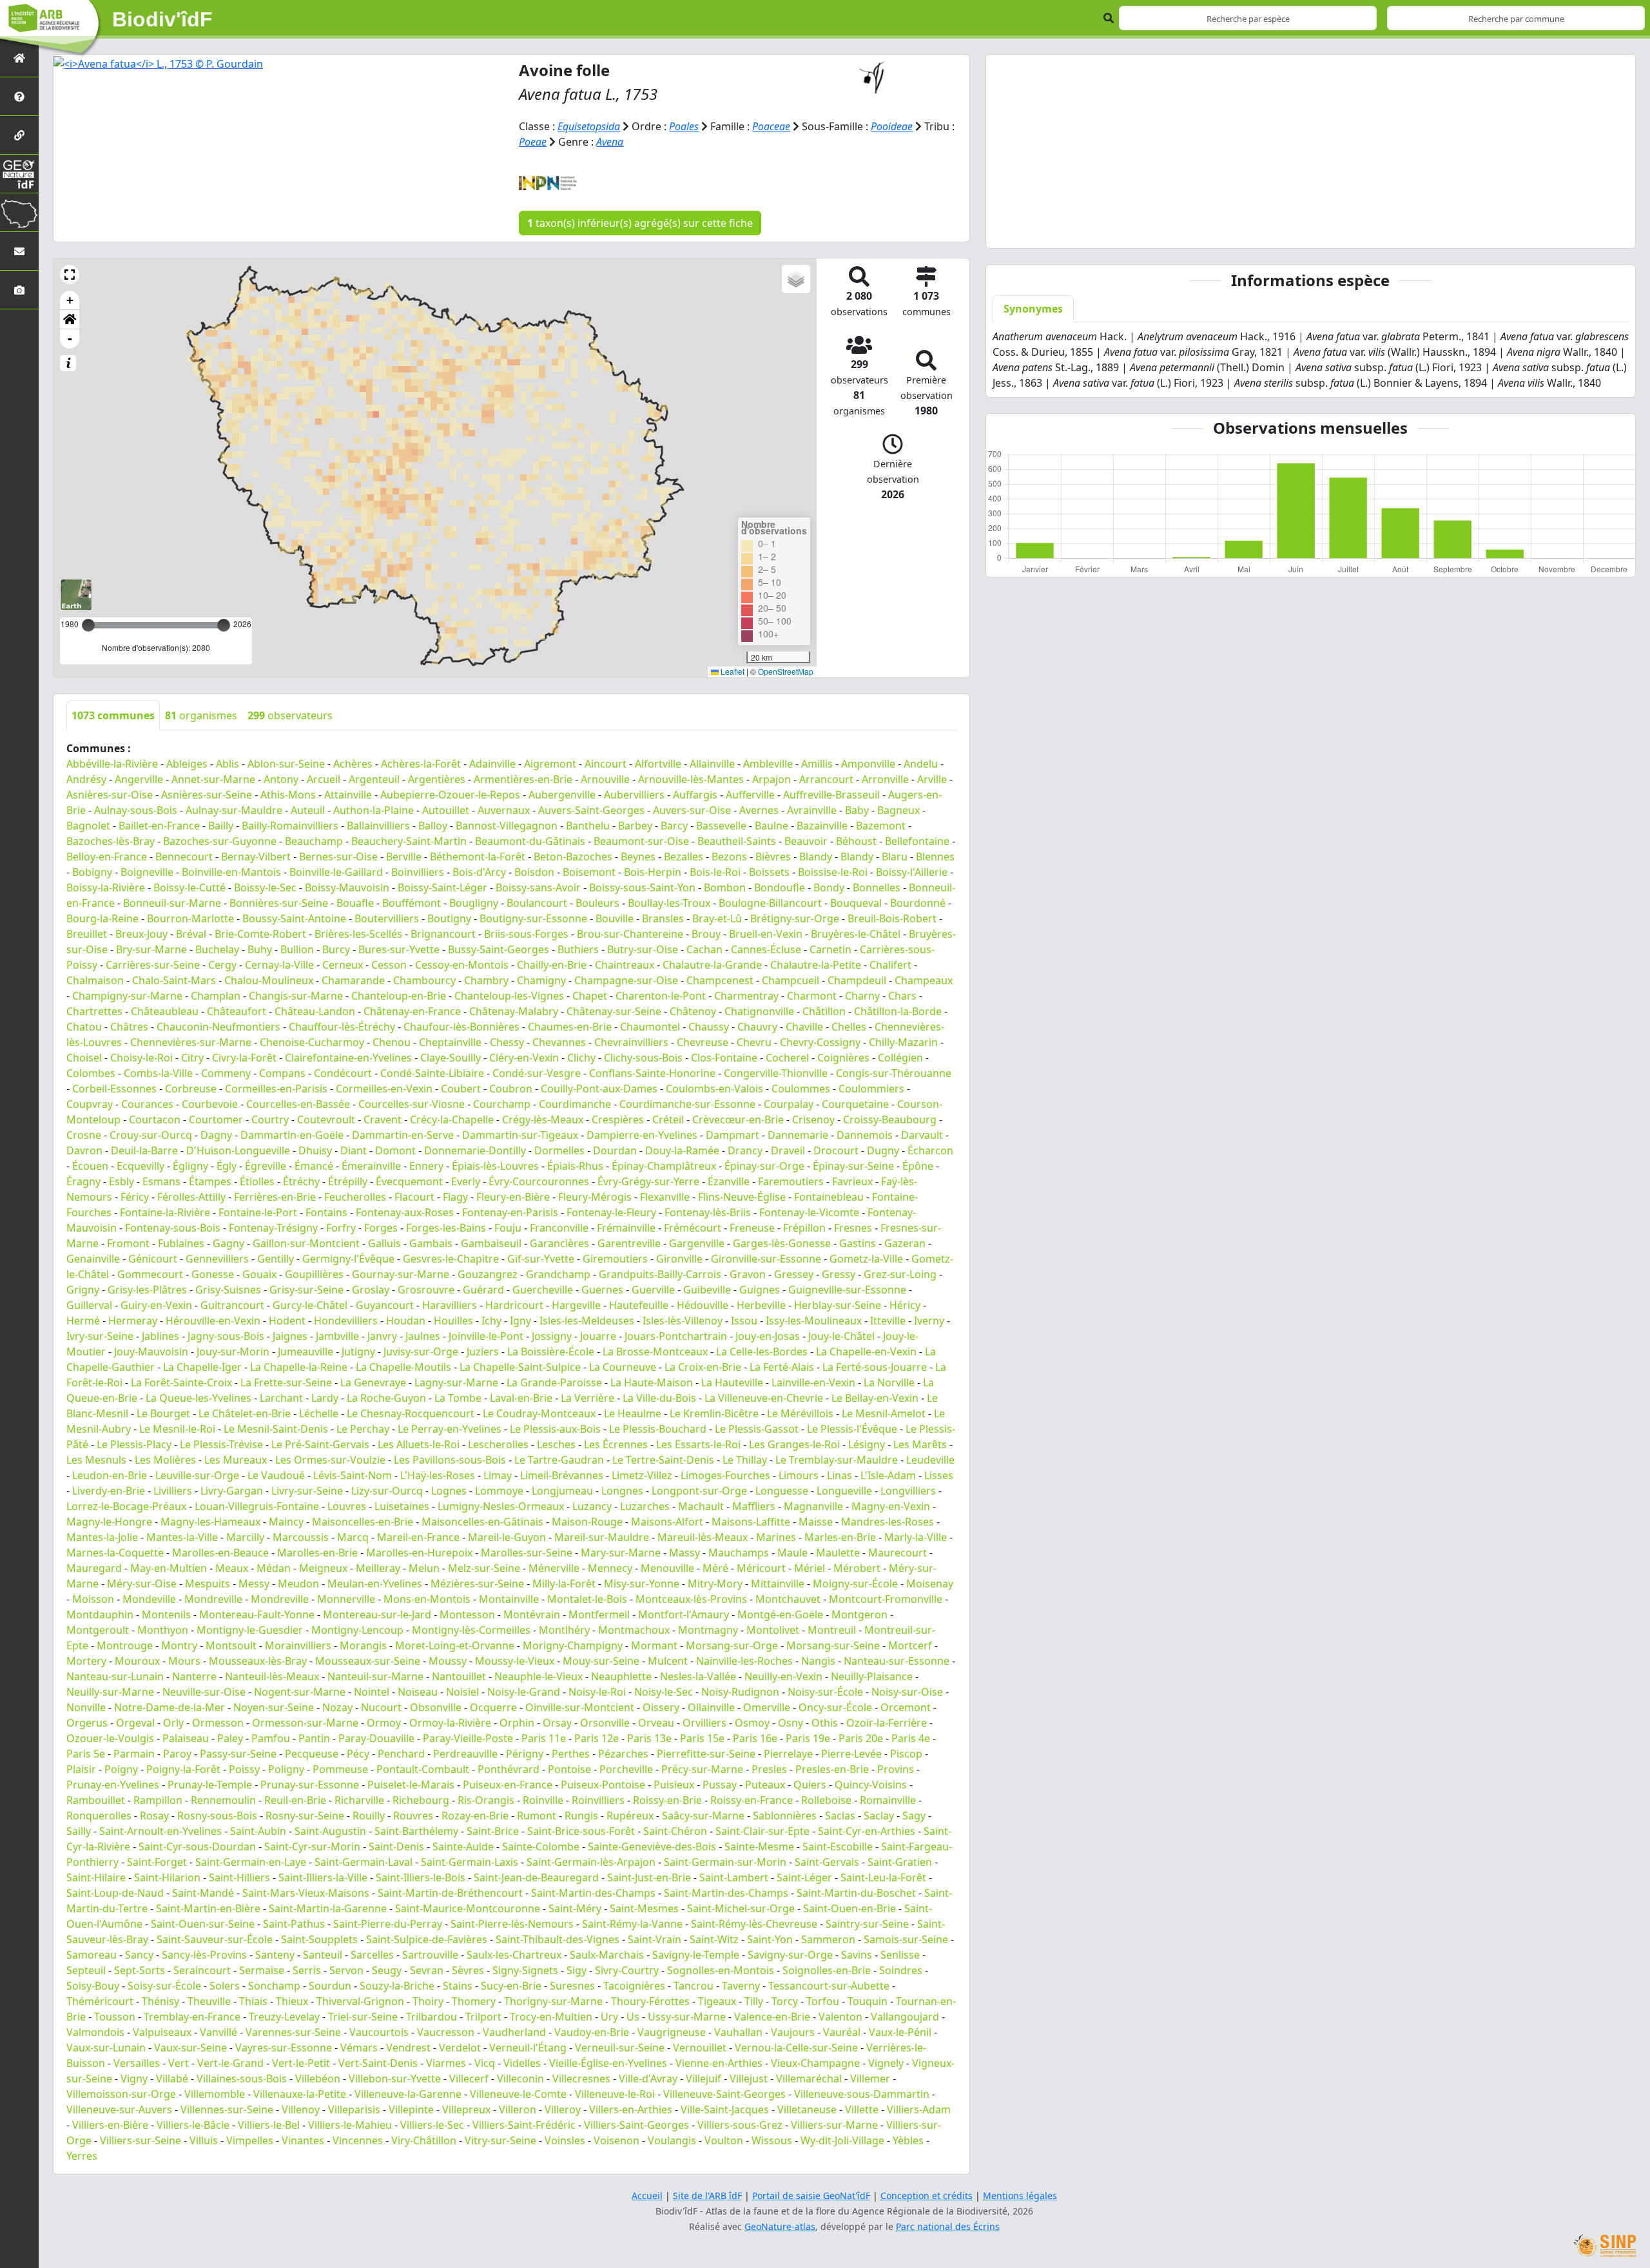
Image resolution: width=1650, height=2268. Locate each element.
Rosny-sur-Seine (305, 1816)
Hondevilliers (346, 1321)
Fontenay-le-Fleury (611, 1212)
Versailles (137, 2063)
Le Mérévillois (800, 1413)
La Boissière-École (551, 1352)
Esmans (161, 1181)
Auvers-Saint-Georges (591, 810)
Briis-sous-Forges (526, 934)
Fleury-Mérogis (595, 1197)
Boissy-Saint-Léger (442, 887)
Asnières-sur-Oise (110, 795)
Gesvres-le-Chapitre (451, 1259)
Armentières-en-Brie (523, 779)
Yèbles (908, 2140)
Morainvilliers (298, 1645)
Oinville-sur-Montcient (580, 1707)
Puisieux (674, 1785)
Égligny (190, 1166)
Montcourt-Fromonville (886, 1599)
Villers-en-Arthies (631, 2109)
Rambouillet (96, 1800)
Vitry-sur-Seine (500, 2140)
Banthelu (588, 826)
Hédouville (703, 1305)
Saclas (840, 1816)
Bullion (297, 949)
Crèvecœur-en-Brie (738, 1119)
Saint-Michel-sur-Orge (741, 1908)
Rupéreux (630, 1816)
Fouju (508, 1228)
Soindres (901, 1970)
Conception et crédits (927, 2195)
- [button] (70, 339)
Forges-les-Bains (446, 1228)
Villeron (518, 2109)
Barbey (635, 826)
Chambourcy (424, 980)
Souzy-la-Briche (397, 1986)
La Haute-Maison (652, 1382)
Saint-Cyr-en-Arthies (867, 1831)
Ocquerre (493, 1707)
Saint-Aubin (258, 1831)
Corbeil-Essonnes (114, 1089)
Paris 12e (597, 1738)
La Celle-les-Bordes (762, 1352)
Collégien (900, 1058)
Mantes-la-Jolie (102, 1537)
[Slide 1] (1252, 230)
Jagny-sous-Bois (226, 1336)
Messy (254, 1584)
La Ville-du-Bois (659, 1398)
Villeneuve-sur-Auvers (119, 2109)
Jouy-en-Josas (768, 1336)
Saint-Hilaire (96, 1877)
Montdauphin (100, 1614)
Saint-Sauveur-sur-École (215, 1939)
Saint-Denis (396, 1846)
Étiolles (257, 1181)
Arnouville (605, 779)
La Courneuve (623, 1367)
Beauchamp (314, 841)
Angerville (139, 779)
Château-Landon (315, 1011)
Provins (896, 1769)
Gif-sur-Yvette (541, 1259)
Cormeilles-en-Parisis (276, 1089)
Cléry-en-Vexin (524, 1058)
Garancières (559, 1243)
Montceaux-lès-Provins (691, 1599)
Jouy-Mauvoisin (151, 1352)
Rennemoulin (223, 1800)
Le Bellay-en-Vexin (875, 1398)
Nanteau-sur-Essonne (897, 1661)
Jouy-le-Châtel (841, 1336)
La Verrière (587, 1398)
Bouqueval (856, 903)
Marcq (353, 1537)
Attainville (348, 795)
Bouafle (355, 903)
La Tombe (458, 1398)
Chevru (754, 1042)
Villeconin (520, 2079)
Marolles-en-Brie (317, 1553)
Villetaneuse (807, 2109)
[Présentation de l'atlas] (19, 96)
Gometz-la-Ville (866, 1259)
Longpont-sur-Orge (699, 1491)
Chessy (507, 1042)
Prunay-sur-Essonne (310, 1785)
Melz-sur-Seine (484, 1568)
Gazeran (905, 1243)
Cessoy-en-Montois (462, 965)
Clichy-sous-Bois (643, 1058)
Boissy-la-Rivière (106, 887)
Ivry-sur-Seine (100, 1336)
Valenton (840, 2017)
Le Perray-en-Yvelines (450, 1429)
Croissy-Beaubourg (890, 1119)
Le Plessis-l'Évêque (852, 1429)
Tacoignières (634, 1986)
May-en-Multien (169, 1568)
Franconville (559, 1228)
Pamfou (271, 1738)
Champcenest (720, 980)
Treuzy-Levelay (284, 2017)
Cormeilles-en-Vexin (384, 1089)
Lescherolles (498, 1444)
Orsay (557, 1723)
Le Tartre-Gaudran (559, 1460)
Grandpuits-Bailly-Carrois (660, 1274)
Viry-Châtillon (424, 2140)
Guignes (760, 1290)
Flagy (455, 1197)
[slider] (224, 625)
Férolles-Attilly (191, 1197)
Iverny (929, 1321)
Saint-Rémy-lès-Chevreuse (754, 1924)
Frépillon (804, 1228)
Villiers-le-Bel (269, 2125)
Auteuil (308, 810)
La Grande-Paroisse (554, 1382)
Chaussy (709, 1027)
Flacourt (414, 1197)
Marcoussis (301, 1537)
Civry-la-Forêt (244, 1058)
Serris (307, 1970)
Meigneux (323, 1568)
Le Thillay (745, 1460)
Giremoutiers (615, 1259)
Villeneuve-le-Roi (615, 2094)
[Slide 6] (1368, 230)
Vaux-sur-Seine (190, 2048)
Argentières (437, 779)
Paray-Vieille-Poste (468, 1738)
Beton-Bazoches (573, 857)
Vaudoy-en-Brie (592, 2032)
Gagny (228, 1243)
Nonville (86, 1707)
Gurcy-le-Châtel (310, 1305)
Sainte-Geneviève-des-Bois (652, 1846)
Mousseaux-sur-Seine (368, 1661)
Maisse (816, 1522)
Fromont (128, 1243)
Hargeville (576, 1305)
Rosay (154, 1816)
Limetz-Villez (642, 1475)
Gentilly (276, 1259)
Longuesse (782, 1491)
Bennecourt (184, 857)
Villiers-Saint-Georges (636, 2125)
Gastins (858, 1243)
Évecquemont (409, 1181)
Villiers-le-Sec (432, 2125)
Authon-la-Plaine (374, 810)
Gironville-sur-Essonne (766, 1259)
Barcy (674, 826)
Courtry (270, 1119)
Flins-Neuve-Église (742, 1197)
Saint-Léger (804, 1877)
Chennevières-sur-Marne (191, 1042)
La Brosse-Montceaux (655, 1352)
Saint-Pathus (294, 1924)
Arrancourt (826, 779)
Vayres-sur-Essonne (284, 2048)
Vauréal (842, 2032)
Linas (840, 1475)
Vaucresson (446, 2032)
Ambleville (768, 764)
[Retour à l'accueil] (19, 58)
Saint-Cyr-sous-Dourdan (197, 1846)
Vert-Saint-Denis (378, 2063)
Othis (825, 1723)
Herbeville (761, 1305)
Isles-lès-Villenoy (683, 1321)
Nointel (372, 1692)
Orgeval (135, 1723)
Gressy (839, 1274)
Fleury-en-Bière (513, 1197)
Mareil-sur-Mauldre (602, 1537)
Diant (354, 1150)
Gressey (794, 1274)
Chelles (849, 1027)
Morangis (363, 1645)
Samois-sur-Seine (906, 1939)
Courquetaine (855, 1104)
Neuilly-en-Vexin (783, 1676)
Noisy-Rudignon (740, 1692)
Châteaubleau (165, 1011)
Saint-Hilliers (239, 1877)
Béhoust (856, 841)
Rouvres (413, 1816)
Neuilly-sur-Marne (110, 1692)
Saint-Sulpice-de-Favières (427, 1939)
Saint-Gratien (900, 1862)
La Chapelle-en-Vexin (866, 1352)
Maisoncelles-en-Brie (363, 1522)
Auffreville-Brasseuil (831, 795)
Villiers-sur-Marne (834, 2125)
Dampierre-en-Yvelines (642, 1135)
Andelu (921, 764)
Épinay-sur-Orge (764, 1166)
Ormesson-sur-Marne (305, 1723)
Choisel (84, 1058)
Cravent (383, 1119)
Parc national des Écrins (948, 2226)
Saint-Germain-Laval (364, 1862)
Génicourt (153, 1259)
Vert (179, 2063)
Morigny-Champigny (573, 1645)
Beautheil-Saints (737, 841)
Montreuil (832, 1630)
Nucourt (381, 1707)
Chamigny (541, 980)
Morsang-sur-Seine (833, 1645)
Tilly (754, 2001)
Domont (395, 1150)
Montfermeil (599, 1614)
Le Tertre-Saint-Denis (663, 1460)
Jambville (337, 1336)
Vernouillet (700, 2048)
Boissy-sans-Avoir (538, 887)
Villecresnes (581, 2079)
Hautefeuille (639, 1305)
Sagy (914, 1816)
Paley (230, 1738)
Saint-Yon (770, 1939)
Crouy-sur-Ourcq (151, 1135)
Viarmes (446, 2063)
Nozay (337, 1707)
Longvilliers (908, 1491)
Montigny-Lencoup (357, 1630)
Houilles (453, 1321)
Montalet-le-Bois (587, 1599)
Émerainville (371, 1166)
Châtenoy (693, 1011)
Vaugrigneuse (672, 2032)
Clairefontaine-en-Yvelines (348, 1058)
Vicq (485, 2063)
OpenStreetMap (786, 671)
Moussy (448, 1661)
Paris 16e (755, 1738)
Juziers (483, 1352)
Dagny (216, 1135)
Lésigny (867, 1444)
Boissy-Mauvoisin (347, 887)
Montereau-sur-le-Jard (377, 1614)
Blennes (935, 857)
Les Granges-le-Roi (794, 1444)
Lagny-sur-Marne (456, 1382)
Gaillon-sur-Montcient (306, 1243)
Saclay (879, 1816)
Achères (353, 764)
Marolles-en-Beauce (220, 1553)
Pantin (314, 1738)
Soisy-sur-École (164, 1986)
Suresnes (572, 1986)
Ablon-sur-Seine (286, 764)
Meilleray (378, 1568)
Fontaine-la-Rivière (165, 1212)
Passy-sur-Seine (238, 1754)
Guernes (602, 1290)
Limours (799, 1475)
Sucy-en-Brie (511, 1986)
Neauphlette (621, 1676)
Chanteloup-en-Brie (399, 996)
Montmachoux (634, 1630)
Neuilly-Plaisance (872, 1676)
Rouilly (369, 1816)
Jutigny (358, 1352)
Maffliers (754, 1506)
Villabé (172, 2079)
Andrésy (86, 779)
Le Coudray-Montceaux (539, 1413)
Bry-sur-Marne (151, 949)
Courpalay (789, 1104)
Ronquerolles (99, 1816)
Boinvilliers (418, 872)
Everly (466, 1181)
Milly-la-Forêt (564, 1584)
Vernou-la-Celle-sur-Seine (796, 2048)
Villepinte (411, 2109)
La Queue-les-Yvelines (199, 1398)
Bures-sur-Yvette (399, 949)
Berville (404, 857)
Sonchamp (274, 1986)
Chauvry (757, 1027)
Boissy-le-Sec (265, 887)
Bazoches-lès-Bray (111, 841)
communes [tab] (113, 715)
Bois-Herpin (653, 872)
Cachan (704, 949)
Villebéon (318, 2079)
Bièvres (773, 857)
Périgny (525, 1754)
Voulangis (672, 2140)
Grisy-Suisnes (228, 1290)
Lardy (325, 1398)
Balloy (433, 826)
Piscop (906, 1754)
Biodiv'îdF (162, 19)
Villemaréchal (809, 2079)
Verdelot (460, 2048)
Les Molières (165, 1460)
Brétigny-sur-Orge (795, 918)
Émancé (314, 1166)
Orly (173, 1723)
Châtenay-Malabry (514, 1011)
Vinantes (303, 2140)
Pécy (358, 1754)
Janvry (382, 1336)
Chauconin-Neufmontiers (218, 1027)
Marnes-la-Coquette (115, 1553)
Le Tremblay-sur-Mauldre (837, 1460)
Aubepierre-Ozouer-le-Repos (450, 795)
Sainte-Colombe (541, 1846)
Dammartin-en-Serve (403, 1135)
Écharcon (930, 1150)
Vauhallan (738, 2032)
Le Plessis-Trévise (221, 1444)
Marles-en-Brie (840, 1537)
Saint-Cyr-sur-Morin (312, 1846)
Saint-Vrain (655, 1939)
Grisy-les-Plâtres (147, 1290)
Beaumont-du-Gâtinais (530, 841)
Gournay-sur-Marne (401, 1274)
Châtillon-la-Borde (898, 1011)
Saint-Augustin (330, 1831)
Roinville (543, 1800)
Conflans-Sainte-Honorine (652, 1073)
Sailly (79, 1831)
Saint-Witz (714, 1939)
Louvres (347, 1506)
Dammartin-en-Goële (292, 1135)
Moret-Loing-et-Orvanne (455, 1645)
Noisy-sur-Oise (907, 1692)
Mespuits (208, 1584)
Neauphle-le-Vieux (539, 1676)
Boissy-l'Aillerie (912, 872)
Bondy (829, 887)
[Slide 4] (1322, 230)
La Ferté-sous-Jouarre (875, 1367)
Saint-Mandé (203, 1893)
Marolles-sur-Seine (527, 1553)
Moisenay (930, 1584)
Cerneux (343, 965)
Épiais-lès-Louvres (495, 1166)
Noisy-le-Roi (597, 1692)
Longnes (622, 1491)
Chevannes (559, 1042)
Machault (701, 1506)
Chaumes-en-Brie (570, 1027)
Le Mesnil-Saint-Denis (276, 1429)
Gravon (748, 1274)
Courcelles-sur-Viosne (412, 1104)
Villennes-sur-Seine (227, 2109)
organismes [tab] (201, 715)
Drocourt (836, 1150)
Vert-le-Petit (301, 2063)
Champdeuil (857, 980)
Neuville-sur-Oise (204, 1692)
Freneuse (752, 1228)
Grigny (83, 1290)
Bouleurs (597, 903)
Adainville (492, 764)
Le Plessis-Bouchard (658, 1429)
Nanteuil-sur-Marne (375, 1676)
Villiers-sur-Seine (141, 2140)
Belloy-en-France (107, 857)
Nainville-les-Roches (744, 1661)
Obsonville (436, 1707)
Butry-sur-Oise (643, 949)
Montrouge (125, 1645)
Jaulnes (423, 1336)
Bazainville (822, 826)
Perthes (571, 1754)
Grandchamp (558, 1274)
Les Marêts (920, 1444)
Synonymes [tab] (1033, 309)
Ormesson (218, 1723)
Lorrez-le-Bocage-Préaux (126, 1506)
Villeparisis (354, 2109)
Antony (281, 779)
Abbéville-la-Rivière (112, 764)
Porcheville (626, 1769)
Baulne (772, 826)
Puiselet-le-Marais (411, 1785)
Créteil (668, 1119)
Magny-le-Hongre (109, 1522)
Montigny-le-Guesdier (250, 1630)
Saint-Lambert (734, 1877)
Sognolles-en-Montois (721, 1970)
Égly (227, 1166)
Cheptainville (450, 1042)
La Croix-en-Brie (703, 1367)
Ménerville (554, 1568)
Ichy (491, 1321)
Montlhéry (564, 1630)
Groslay (371, 1290)
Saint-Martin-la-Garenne (328, 1908)
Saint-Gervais (827, 1862)
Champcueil (791, 980)
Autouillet (446, 810)
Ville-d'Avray (648, 2079)
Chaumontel (650, 1027)
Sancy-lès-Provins (204, 1955)
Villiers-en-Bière (110, 2125)
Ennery (426, 1166)
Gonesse (213, 1274)
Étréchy (301, 1181)
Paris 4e (911, 1738)
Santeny (275, 1955)
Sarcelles (372, 1955)
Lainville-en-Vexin (813, 1382)
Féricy (135, 1197)
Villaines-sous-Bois (242, 2079)
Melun (424, 1568)
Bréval (191, 934)
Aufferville (750, 795)
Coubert (461, 1089)
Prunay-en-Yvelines (113, 1785)
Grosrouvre (426, 1290)
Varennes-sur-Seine (293, 2032)
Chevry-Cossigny (820, 1042)
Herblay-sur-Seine (838, 1305)
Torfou (823, 2001)
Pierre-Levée (851, 1754)
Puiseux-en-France (508, 1785)
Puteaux (765, 1785)
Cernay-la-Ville (279, 965)
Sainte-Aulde (463, 1846)
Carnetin (830, 949)
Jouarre (598, 1336)
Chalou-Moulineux (269, 980)
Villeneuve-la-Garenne (408, 2094)
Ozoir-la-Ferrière (887, 1723)
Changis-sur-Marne (296, 996)
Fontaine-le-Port (258, 1212)
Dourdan (615, 1150)
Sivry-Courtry (627, 1970)
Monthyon (163, 1630)
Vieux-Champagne (815, 2063)
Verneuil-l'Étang (528, 2048)
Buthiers (578, 949)
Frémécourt (693, 1228)
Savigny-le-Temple (696, 1955)
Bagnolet (88, 826)
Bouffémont (412, 903)
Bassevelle (721, 826)
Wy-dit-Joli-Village (842, 2140)
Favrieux (852, 1181)
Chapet (590, 996)
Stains (458, 1986)
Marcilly (245, 1537)
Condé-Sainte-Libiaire (432, 1073)
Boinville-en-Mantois (231, 872)
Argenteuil (374, 779)
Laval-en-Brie (521, 1398)
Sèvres (468, 1970)
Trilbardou (432, 2017)
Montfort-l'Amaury (684, 1614)
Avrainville (812, 810)
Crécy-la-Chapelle (452, 1119)
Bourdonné (918, 903)
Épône (918, 1166)
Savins (857, 1955)
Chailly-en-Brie (552, 965)
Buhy (260, 949)
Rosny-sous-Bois (217, 1816)
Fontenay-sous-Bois (173, 1228)
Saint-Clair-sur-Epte (762, 1831)
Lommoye (499, 1491)
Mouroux (137, 1661)
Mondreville (213, 1599)
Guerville (653, 1290)
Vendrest (408, 2048)
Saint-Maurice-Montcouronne (468, 1908)
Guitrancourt (232, 1305)
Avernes (759, 810)
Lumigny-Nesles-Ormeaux (501, 1506)
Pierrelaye (788, 1754)
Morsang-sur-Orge (732, 1645)
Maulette (838, 1553)
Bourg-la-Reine (102, 918)
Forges (381, 1228)
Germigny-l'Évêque (348, 1259)
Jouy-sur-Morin (233, 1352)
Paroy (177, 1754)
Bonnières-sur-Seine (279, 903)
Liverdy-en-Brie (109, 1491)
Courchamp (502, 1104)
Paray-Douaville (376, 1738)
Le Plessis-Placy (134, 1444)
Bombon (725, 887)
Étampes (210, 1181)
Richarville (359, 1800)
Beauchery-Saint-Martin (409, 841)
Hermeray (133, 1321)
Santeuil (323, 1955)
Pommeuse (340, 1769)
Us (633, 2017)
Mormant (654, 1645)
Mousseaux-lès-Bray (258, 1661)
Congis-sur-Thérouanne (894, 1073)
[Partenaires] (19, 135)
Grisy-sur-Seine (306, 1290)
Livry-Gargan (232, 1491)
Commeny (226, 1073)
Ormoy (384, 1723)
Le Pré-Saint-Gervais (320, 1444)
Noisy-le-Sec (664, 1692)
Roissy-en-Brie (667, 1800)
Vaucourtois (379, 2032)
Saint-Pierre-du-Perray (388, 1924)
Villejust (749, 2079)
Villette (862, 2109)
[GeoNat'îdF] (19, 174)
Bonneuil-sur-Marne (172, 903)
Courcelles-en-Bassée (298, 1104)
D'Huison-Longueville (238, 1150)
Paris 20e (861, 1738)
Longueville (844, 1491)
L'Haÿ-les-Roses (438, 1475)
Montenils (166, 1614)
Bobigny (92, 872)
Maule (792, 1553)
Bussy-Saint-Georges (499, 949)
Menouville (667, 1568)
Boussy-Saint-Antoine (294, 918)
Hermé (83, 1321)
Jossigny (552, 1336)
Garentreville (629, 1243)
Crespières (618, 1119)
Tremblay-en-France (192, 2017)
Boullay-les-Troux (669, 903)
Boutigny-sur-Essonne (533, 918)
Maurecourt (898, 1553)
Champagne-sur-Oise (626, 980)
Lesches (556, 1444)
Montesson (467, 1614)
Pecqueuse (312, 1754)
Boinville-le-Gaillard (336, 872)
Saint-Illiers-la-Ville (323, 1877)
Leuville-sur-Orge (197, 1475)
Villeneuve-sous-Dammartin (862, 2094)
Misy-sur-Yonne (642, 1584)
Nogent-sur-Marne (300, 1692)
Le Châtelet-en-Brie (245, 1413)
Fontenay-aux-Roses (405, 1212)
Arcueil (324, 779)
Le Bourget (163, 1413)
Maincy (286, 1522)
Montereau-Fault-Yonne (257, 1614)
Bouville (615, 918)
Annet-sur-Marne (213, 779)
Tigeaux (717, 2001)
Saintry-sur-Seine (867, 1924)
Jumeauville (306, 1352)
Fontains (326, 1212)
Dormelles (559, 1150)
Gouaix (259, 1274)
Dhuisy (315, 1150)
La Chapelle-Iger (202, 1367)
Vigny (134, 2079)
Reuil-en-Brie (295, 1800)
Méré (715, 1568)
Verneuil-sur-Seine (620, 2048)
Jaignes (290, 1336)
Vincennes (358, 2140)
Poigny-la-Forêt (183, 1769)
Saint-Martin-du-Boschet (856, 1893)
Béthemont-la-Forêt (478, 857)
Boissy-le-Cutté (189, 887)
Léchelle (319, 1413)
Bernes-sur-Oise (338, 857)
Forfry (341, 1228)
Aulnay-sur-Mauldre (234, 810)
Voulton (724, 2140)
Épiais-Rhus (575, 1166)
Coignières (843, 1058)
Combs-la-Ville (158, 1073)
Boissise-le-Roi (833, 872)
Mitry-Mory (715, 1584)
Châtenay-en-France (412, 1011)
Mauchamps (739, 1553)
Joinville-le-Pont (486, 1336)
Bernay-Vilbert (256, 857)
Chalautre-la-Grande (712, 965)
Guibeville (707, 1290)
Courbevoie (210, 1104)
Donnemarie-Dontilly (475, 1150)
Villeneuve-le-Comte (518, 2094)
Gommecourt (150, 1274)
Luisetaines (402, 1506)
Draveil (788, 1150)
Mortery (86, 1661)
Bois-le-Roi (715, 872)
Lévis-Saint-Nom (353, 1475)
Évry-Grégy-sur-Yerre (648, 1181)
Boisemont (589, 872)
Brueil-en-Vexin (766, 934)
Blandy (816, 857)
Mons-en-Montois (427, 1599)
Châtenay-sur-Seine (614, 1011)
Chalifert (890, 965)
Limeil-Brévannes (562, 1475)
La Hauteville (732, 1382)
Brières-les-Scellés (358, 934)
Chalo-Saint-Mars (174, 980)
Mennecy (610, 1568)
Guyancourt (385, 1305)
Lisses (939, 1475)
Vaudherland (514, 2032)
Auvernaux (504, 810)
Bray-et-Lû (717, 918)
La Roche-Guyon (386, 1398)
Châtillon (824, 1011)
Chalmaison (95, 980)
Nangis (818, 1661)
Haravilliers (450, 1305)
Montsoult (231, 1645)
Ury (609, 2017)
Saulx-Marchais (607, 1955)
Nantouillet (459, 1676)
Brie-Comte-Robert (260, 934)
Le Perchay (363, 1429)
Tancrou (694, 1986)
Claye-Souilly (451, 1058)
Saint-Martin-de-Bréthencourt (450, 1893)
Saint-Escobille (838, 1846)
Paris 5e (86, 1754)
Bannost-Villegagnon (507, 826)
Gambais (431, 1243)
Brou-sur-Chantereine (630, 934)
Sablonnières (785, 1816)
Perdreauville (465, 1754)
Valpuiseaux (162, 2032)
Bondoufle (780, 887)
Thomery (474, 2001)
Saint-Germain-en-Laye (251, 1862)
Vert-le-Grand (230, 2063)
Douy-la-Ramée (682, 1150)
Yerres (82, 2156)
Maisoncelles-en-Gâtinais (482, 1522)
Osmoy (752, 1723)
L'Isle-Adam (888, 1475)
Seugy (387, 1970)
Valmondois (95, 2032)
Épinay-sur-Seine (853, 1166)
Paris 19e (808, 1738)
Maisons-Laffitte (751, 1522)
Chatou (84, 1027)
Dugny (883, 1150)
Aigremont (550, 764)
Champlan (216, 996)
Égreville (266, 1166)
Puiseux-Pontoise (603, 1785)
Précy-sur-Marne (702, 1769)
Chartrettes (94, 1011)
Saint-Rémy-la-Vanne (632, 1924)
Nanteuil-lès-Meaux (272, 1676)
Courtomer (216, 1119)
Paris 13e (649, 1738)
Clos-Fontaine (724, 1058)
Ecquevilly (141, 1166)
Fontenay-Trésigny (273, 1228)
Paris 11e (544, 1738)
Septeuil (86, 1970)
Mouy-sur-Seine (601, 1661)
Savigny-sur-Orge (790, 1955)
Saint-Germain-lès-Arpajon (591, 1862)
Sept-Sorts (140, 1970)
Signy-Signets (525, 1970)
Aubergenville (562, 795)
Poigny (121, 1769)
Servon (346, 1970)
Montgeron (859, 1614)
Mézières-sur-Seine (477, 1584)
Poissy (244, 1769)
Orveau (656, 1723)
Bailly (221, 826)
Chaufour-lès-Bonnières (461, 1027)
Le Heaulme (633, 1413)
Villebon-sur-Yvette (395, 2079)
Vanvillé (218, 2032)
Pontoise (569, 1769)
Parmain (134, 1754)
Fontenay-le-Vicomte (809, 1212)
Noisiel (462, 1692)
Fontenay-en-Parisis (510, 1212)
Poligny (286, 1769)
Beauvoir (806, 841)
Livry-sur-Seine (307, 1491)
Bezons (729, 857)
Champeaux (924, 980)
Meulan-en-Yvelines (375, 1584)
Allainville (712, 764)
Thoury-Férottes (650, 2001)
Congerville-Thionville (776, 1073)
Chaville (804, 1027)
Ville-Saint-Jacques (725, 2109)
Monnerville (346, 1599)
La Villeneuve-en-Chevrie (764, 1398)
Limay (498, 1475)
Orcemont (906, 1707)
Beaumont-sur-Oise (641, 841)
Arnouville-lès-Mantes (691, 779)
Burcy (336, 949)
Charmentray (746, 996)
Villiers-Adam (919, 2109)
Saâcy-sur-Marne (703, 1816)
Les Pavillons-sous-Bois (450, 1460)
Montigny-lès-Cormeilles (471, 1630)
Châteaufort (237, 1011)
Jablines (160, 1336)
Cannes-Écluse (766, 949)
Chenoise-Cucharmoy (312, 1042)
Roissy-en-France (752, 1800)
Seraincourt (202, 1970)
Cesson (389, 965)
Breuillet (87, 934)
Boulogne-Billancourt (770, 903)
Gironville (679, 1259)
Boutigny (449, 918)
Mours (184, 1661)
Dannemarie (798, 1135)
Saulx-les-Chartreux (514, 1955)
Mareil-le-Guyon (507, 1537)
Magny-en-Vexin (891, 1506)
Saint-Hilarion (167, 1877)
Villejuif (704, 2079)
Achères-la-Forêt (421, 764)
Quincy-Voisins (871, 1785)
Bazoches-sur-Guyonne (220, 841)
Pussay (720, 1785)
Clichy (581, 1058)
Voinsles (565, 2140)
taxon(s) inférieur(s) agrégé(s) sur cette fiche (640, 223)
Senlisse (900, 1955)
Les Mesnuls (96, 1460)
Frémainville (626, 1228)
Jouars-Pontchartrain (676, 1336)
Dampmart (733, 1135)
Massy (684, 1553)
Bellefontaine (917, 841)
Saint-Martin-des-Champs (593, 1893)
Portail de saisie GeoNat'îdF (811, 2195)
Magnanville (813, 1506)
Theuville (209, 2001)
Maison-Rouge (587, 1522)
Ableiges (187, 764)
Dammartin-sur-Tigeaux (520, 1135)
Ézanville (729, 1181)
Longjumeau (562, 1491)
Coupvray (90, 1104)
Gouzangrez (488, 1274)
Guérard (483, 1290)
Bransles (663, 918)
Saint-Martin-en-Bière (208, 1908)
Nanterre (194, 1676)
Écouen (90, 1166)
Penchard (401, 1754)
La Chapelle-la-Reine (299, 1367)
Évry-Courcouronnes (539, 1181)
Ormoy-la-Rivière (450, 1723)
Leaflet (732, 671)
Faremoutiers (791, 1181)
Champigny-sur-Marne (127, 996)
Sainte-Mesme (759, 1846)
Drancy (745, 1150)
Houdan (406, 1321)
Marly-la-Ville (916, 1537)
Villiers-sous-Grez (740, 2125)
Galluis (384, 1243)
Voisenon (616, 2140)
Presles (769, 1769)
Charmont (812, 996)
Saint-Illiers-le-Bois (421, 1877)
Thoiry (428, 2001)
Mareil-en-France (418, 1537)
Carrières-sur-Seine (153, 965)
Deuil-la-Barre (144, 1150)
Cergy (222, 965)
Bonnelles (877, 887)
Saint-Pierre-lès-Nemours (512, 1924)
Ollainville (711, 1707)
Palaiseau (186, 1738)
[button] (70, 275)
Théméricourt (100, 2001)
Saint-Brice (493, 1831)
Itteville (888, 1321)
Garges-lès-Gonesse (782, 1243)
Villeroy (563, 2109)
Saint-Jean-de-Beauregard (536, 1877)
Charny (862, 996)
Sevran (427, 1970)
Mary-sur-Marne (621, 1553)
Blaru (895, 857)
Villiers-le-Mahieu (350, 2125)
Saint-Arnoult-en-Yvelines (160, 1831)
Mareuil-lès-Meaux (703, 1537)
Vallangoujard (905, 2017)
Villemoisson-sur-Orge (121, 2094)
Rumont (537, 1816)
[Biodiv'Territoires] (19, 212)
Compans (282, 1073)
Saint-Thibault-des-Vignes (558, 1939)
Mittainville (778, 1584)
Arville (932, 779)
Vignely (886, 2063)
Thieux (292, 2001)
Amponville (868, 764)
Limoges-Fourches (725, 1475)
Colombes (91, 1073)
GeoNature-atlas (780, 2226)
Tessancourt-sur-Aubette (829, 1986)
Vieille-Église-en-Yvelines (608, 2063)
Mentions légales (1020, 2195)
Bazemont (881, 826)
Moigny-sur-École (855, 1584)
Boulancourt (537, 903)
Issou (744, 1321)
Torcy (785, 2001)
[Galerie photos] (19, 290)
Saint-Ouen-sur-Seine (203, 1924)
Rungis (581, 1816)
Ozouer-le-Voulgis (110, 1738)
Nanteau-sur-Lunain (115, 1676)
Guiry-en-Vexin (156, 1305)
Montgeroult (98, 1630)
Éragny (83, 1181)
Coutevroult (326, 1119)
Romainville (888, 1800)
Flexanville (665, 1197)
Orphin (517, 1723)
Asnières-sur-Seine (207, 795)
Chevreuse (703, 1042)
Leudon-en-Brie (110, 1475)
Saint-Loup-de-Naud (115, 1893)
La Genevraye (373, 1382)
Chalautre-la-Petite (816, 965)
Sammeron (828, 1939)
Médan (274, 1568)
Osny (791, 1723)
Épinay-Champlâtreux (664, 1166)
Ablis (228, 764)
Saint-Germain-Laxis (470, 1862)
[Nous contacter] (19, 251)
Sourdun (330, 1986)
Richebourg (421, 1800)
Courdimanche (575, 1104)
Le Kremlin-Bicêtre (714, 1413)
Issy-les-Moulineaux (814, 1321)
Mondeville (149, 1599)
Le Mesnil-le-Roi (177, 1429)
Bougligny (474, 903)
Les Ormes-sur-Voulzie (330, 1460)
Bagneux (898, 810)
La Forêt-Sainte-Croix (181, 1382)
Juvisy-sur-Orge (421, 1352)
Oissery (661, 1707)
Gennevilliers (217, 1259)
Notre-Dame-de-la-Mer (170, 1707)
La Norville (889, 1382)
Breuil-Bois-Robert (892, 918)
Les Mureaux (236, 1460)
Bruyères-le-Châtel (856, 934)
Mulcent (668, 1661)
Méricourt (761, 1568)
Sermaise (262, 1970)
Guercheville (543, 1290)
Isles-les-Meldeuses (587, 1321)
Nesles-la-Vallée (698, 1676)
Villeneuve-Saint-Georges (724, 2094)
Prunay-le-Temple (210, 1785)
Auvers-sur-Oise (692, 810)
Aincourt (606, 764)
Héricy (905, 1305)
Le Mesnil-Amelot (884, 1413)
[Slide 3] (1299, 230)
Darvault (922, 1135)
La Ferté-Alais (782, 1367)
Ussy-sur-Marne (687, 2017)
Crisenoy (813, 1119)
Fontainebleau (829, 1197)
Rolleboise (826, 1800)
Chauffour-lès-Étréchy (342, 1027)
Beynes (638, 857)
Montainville (509, 1599)
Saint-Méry (575, 1908)
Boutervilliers (387, 918)
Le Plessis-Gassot (757, 1429)
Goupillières (314, 1274)
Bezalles (684, 857)
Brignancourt (443, 934)
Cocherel (787, 1058)
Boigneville (147, 872)
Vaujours (793, 2032)
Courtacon (155, 1119)
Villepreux (466, 2109)
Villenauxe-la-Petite (300, 2094)
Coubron (511, 1089)
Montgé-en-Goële (780, 1614)
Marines (776, 1537)
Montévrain (532, 1614)
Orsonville (605, 1723)
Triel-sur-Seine (363, 2017)
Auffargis (695, 795)
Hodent (287, 1321)
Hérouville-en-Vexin (213, 1321)
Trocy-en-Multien (551, 2017)
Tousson (115, 2017)
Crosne (84, 1135)
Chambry (486, 980)
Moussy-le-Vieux (515, 1661)
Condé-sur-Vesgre (537, 1073)
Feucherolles (355, 1197)
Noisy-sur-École (825, 1692)
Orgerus (87, 1723)
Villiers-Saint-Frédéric (524, 2125)
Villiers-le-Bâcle (193, 2125)
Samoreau (92, 1955)
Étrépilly (348, 1181)
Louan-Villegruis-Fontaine (257, 1506)
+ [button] (70, 300)
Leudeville (930, 1460)
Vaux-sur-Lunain (106, 2048)
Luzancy (592, 1506)
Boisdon (534, 872)
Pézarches (623, 1754)
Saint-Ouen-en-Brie (849, 1908)
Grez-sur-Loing (900, 1274)
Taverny (741, 1986)
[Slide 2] (1276, 230)
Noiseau (418, 1692)
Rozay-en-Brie (475, 1816)
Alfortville (658, 764)
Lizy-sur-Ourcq (387, 1491)
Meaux (232, 1568)
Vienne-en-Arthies (719, 2063)
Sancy (139, 1955)
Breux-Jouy (141, 934)
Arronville (885, 779)
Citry (192, 1058)
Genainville (93, 1259)
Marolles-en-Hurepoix (419, 1553)
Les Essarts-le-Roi (698, 1444)
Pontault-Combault (423, 1769)
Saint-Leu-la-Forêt (883, 1877)
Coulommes (801, 1089)
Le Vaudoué (276, 1475)
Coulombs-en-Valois (714, 1089)
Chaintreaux (625, 965)
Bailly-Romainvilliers (290, 826)
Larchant (281, 1398)
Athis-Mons (288, 795)
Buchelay (217, 949)
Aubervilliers (634, 795)
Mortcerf (910, 1645)
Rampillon (158, 1800)
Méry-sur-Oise (142, 1584)
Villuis (204, 2140)
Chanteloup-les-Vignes (509, 996)
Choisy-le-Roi (141, 1058)
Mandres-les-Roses (888, 1522)
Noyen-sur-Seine (274, 1707)
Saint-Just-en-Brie (649, 1877)
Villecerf (469, 2079)
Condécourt (343, 1073)
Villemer (870, 2079)
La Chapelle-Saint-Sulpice (520, 1367)
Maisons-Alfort (667, 1522)
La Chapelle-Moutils (403, 1367)
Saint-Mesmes (644, 1908)
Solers (225, 1986)
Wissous (772, 2140)
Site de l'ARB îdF (707, 2195)
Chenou (392, 1042)
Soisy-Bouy (93, 1986)
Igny (520, 1321)
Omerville (767, 1707)
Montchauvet (788, 1599)
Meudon (298, 1584)
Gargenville (697, 1243)
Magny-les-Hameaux (210, 1522)
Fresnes (853, 1228)
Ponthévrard (509, 1769)
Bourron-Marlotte (190, 918)
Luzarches (645, 1506)
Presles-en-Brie (832, 1769)
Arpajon (772, 779)
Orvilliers (704, 1723)
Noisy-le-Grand (524, 1692)
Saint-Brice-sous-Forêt (581, 1831)
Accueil (647, 2195)
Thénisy (160, 2001)
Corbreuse (191, 1089)
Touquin (868, 2001)
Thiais (253, 2001)
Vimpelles (250, 2140)
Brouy (706, 934)
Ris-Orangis (486, 1800)
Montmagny (708, 1630)
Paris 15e (702, 1738)
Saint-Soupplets (319, 1939)
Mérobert (857, 1568)
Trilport (483, 2017)
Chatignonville (759, 1011)
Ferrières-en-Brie (275, 1197)
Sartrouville (430, 1955)
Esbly (121, 1181)
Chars (902, 996)
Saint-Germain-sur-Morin (725, 1862)
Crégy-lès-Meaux (543, 1119)
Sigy (577, 1970)
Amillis (817, 764)
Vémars (359, 2048)
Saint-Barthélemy (416, 1831)
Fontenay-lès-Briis (708, 1212)
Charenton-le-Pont (661, 996)
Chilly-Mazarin (903, 1042)
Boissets (769, 872)
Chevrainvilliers (631, 1042)
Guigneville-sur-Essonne (847, 1290)
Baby (857, 810)
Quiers (810, 1785)
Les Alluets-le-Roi (419, 1444)
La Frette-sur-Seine (286, 1382)
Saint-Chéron (675, 1831)
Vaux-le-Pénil (900, 2032)
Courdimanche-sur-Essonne (687, 1104)
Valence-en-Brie (772, 2017)
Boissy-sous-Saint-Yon (642, 887)
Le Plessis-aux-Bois (555, 1429)
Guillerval (89, 1305)
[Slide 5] (1345, 230)
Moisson (93, 1599)
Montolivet (773, 1630)
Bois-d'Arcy (479, 872)
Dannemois (865, 1135)
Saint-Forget (157, 1862)
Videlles (522, 2063)
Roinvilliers (598, 1800)
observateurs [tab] (290, 715)
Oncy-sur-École (835, 1707)
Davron (84, 1150)
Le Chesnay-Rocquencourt (411, 1413)
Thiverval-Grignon (360, 2001)
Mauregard (94, 1568)
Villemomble (215, 2094)
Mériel (810, 1568)
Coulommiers (871, 1089)
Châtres (129, 1027)
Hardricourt (514, 1305)
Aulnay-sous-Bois (136, 810)
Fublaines (181, 1243)
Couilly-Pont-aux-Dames (599, 1089)
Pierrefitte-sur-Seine (706, 1754)
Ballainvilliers (378, 826)
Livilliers (173, 1491)
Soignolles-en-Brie (827, 1970)
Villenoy (301, 2109)
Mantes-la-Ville (182, 1537)
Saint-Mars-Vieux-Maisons (306, 1893)
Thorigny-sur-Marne (553, 2001)
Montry (179, 1645)
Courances (147, 1104)
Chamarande (353, 980)
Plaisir (81, 1769)
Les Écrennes (616, 1444)
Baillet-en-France (159, 826)
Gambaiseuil (491, 1243)
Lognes (449, 1491)
